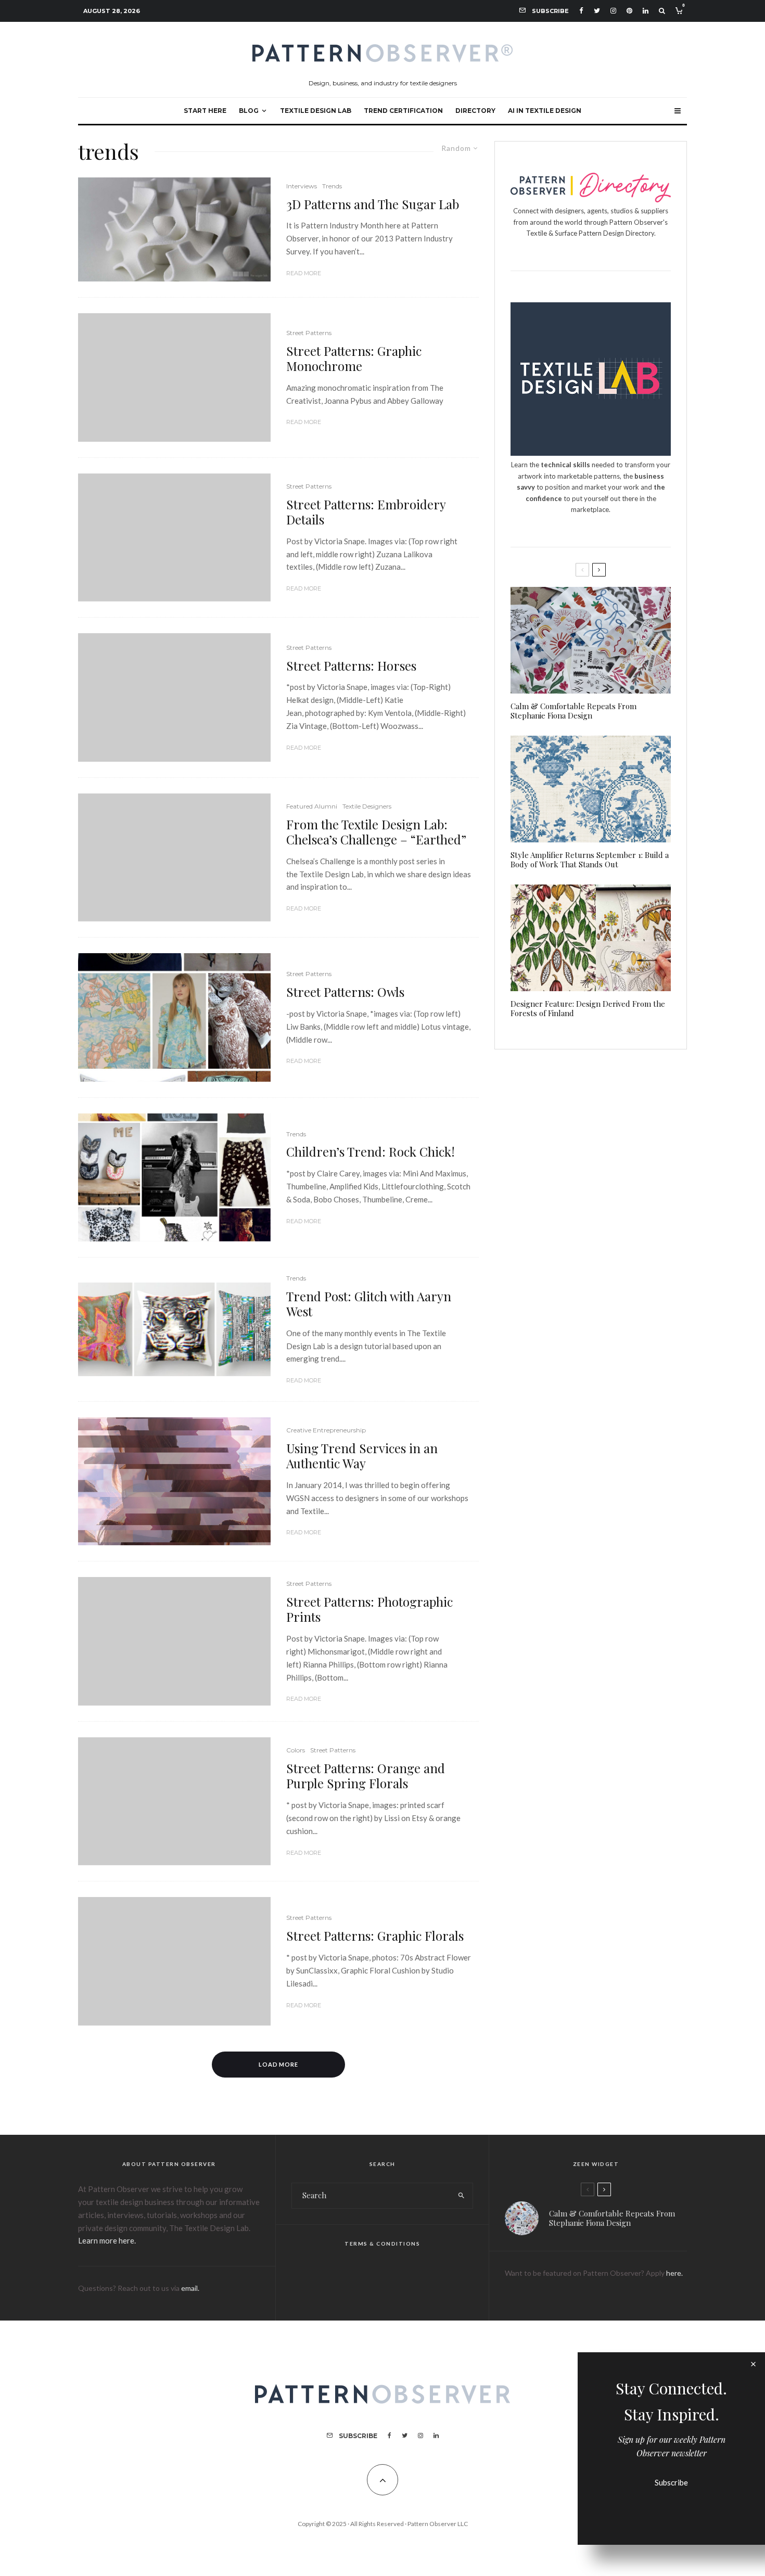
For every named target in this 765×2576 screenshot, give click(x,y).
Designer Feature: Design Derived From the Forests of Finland (588, 1008)
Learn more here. (107, 2240)
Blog (249, 111)
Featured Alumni (312, 806)
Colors (296, 1750)
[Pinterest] (629, 11)
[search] (461, 2196)
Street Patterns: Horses (351, 666)
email (189, 2288)
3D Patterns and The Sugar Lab (373, 204)
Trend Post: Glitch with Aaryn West (369, 1304)
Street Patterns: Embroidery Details (366, 512)
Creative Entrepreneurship (326, 1430)
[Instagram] (613, 11)
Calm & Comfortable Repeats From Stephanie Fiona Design (573, 711)
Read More (304, 273)
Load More (279, 2064)
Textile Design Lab (316, 111)
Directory (475, 111)
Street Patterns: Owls (345, 992)
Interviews (302, 186)
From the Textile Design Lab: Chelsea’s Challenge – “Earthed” (376, 832)
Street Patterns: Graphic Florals (375, 1936)
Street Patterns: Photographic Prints (369, 1609)
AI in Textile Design (545, 111)
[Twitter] (597, 11)
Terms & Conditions (382, 2244)
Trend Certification (403, 111)
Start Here (205, 111)
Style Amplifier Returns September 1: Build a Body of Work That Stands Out (590, 860)
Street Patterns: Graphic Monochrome (354, 358)
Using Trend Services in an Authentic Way (362, 1456)
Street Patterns (309, 333)
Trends (332, 186)
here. (674, 2273)
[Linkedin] (646, 11)
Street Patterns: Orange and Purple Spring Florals (366, 1776)
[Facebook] (581, 11)
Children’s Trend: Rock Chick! (371, 1152)
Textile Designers (367, 806)
